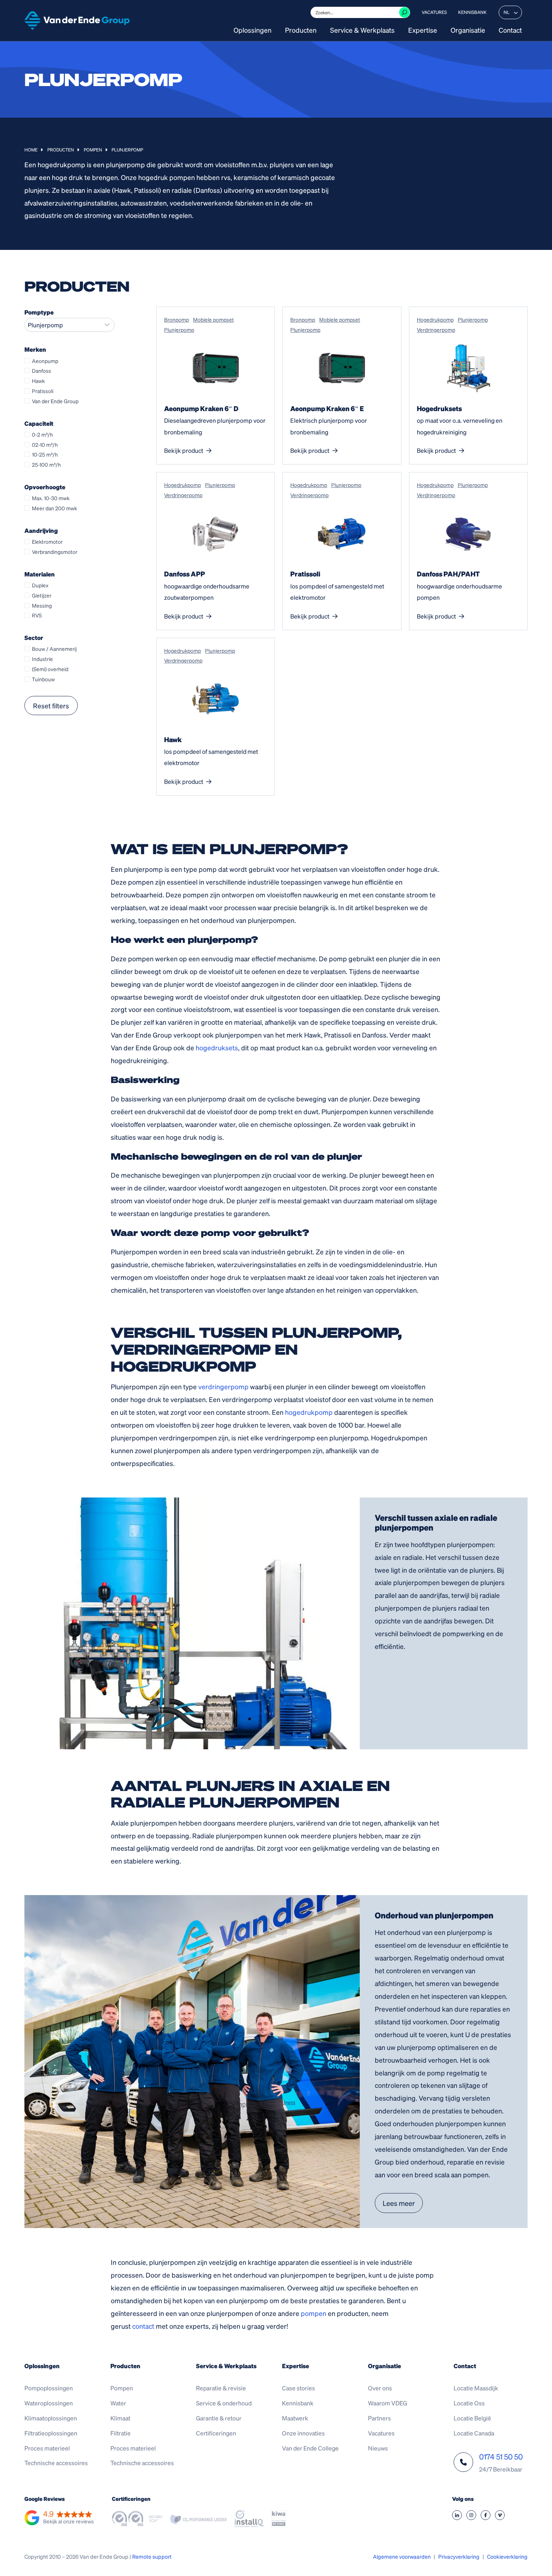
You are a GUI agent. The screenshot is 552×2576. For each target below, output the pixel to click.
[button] (59, 2518)
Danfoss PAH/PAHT (448, 574)
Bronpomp (176, 319)
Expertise (423, 30)
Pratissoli (305, 574)
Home (31, 150)
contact (143, 2326)
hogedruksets (217, 1047)
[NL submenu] (516, 12)
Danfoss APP (185, 574)
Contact (510, 30)
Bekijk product (184, 450)
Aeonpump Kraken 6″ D (201, 408)
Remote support (152, 2556)
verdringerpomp (223, 1386)
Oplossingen (253, 30)
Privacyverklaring (459, 2556)
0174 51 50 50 (501, 2457)
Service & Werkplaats (362, 30)
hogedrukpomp (309, 1412)
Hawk (173, 739)
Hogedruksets (439, 408)
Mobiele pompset (213, 319)
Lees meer (399, 2203)
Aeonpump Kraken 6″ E (327, 408)
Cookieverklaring (507, 2556)
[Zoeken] (404, 12)
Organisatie (468, 30)
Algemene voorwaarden (402, 2556)
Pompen (93, 150)
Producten (301, 30)
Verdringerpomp (436, 330)
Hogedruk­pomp (435, 319)
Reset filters (51, 706)
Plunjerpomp (179, 330)
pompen (314, 2313)
